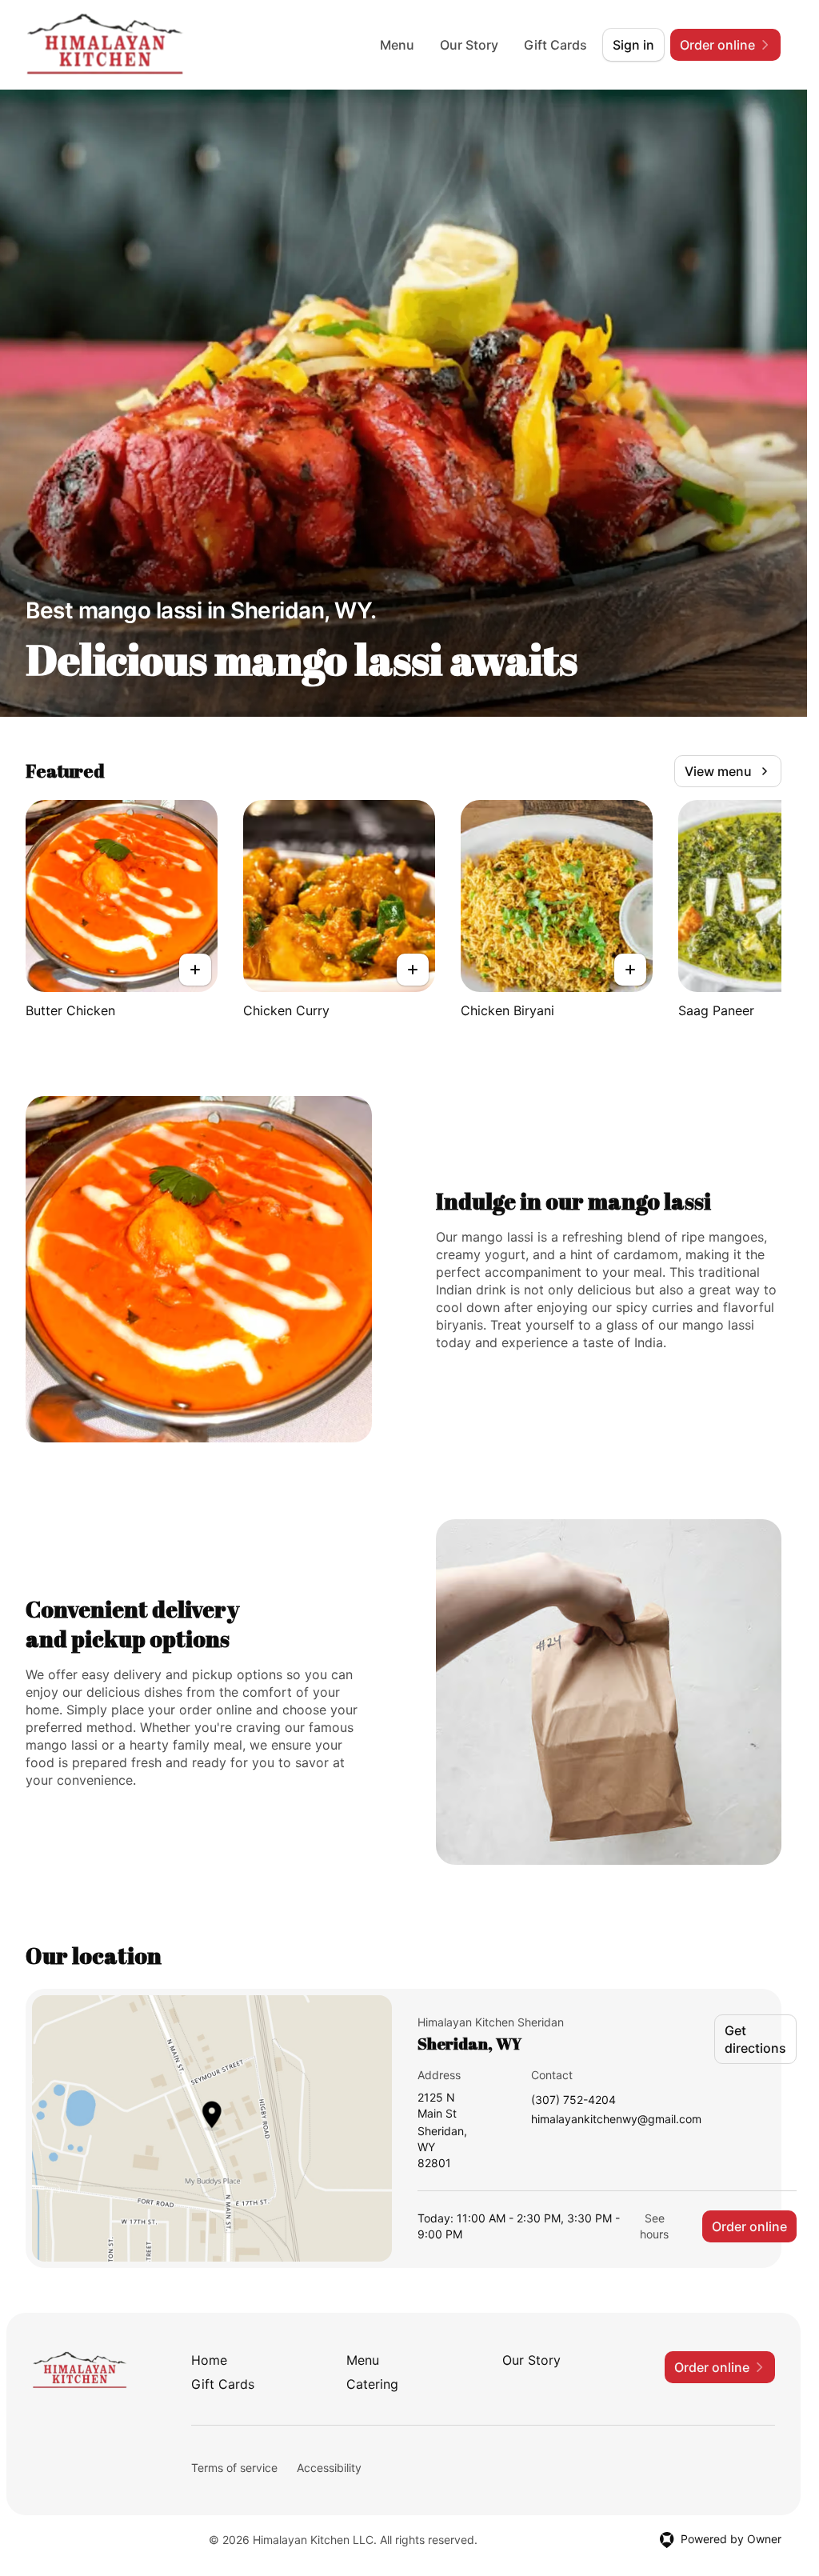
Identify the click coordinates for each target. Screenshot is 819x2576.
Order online (749, 2226)
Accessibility (329, 2468)
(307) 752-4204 (573, 2100)
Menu (397, 45)
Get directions (755, 2039)
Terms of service (234, 2468)
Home (209, 2360)
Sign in (633, 45)
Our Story (469, 45)
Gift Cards (555, 45)
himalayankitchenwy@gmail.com (616, 2120)
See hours (654, 2226)
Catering (372, 2384)
